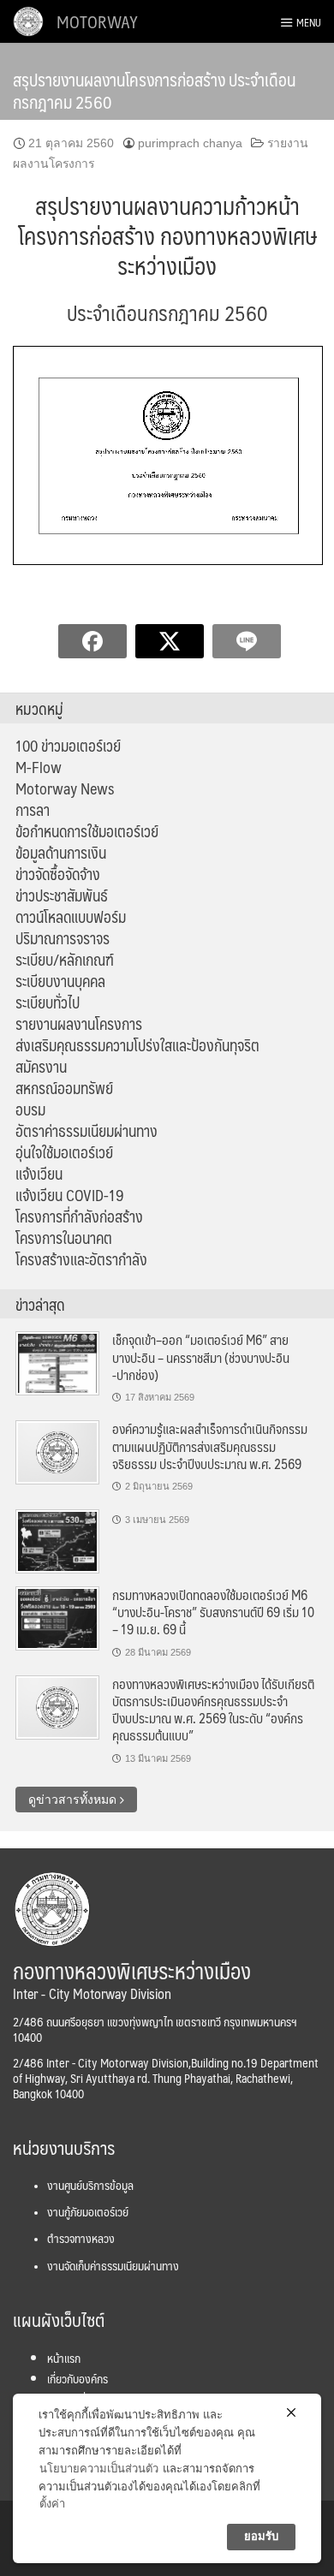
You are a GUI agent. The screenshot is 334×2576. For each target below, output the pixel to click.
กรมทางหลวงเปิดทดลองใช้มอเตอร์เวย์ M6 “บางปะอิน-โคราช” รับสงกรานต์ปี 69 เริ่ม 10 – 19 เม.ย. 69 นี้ (213, 1612)
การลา (33, 810)
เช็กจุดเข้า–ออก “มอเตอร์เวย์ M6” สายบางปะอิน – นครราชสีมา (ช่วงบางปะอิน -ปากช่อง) (201, 1357)
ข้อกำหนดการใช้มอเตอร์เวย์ (87, 831)
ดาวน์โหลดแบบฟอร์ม (71, 917)
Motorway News (65, 788)
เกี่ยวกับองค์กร (78, 2378)
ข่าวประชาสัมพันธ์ (62, 895)
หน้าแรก (64, 2358)
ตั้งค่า (52, 2504)
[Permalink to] (57, 1540)
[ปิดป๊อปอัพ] (291, 2412)
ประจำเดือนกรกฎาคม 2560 (167, 312)
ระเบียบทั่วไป (48, 1002)
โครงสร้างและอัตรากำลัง (81, 1259)
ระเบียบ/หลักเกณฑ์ (65, 960)
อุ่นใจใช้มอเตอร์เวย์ (64, 1152)
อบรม (30, 1110)
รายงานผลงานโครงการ (79, 1024)
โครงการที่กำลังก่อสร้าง (79, 1217)
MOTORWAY (97, 21)
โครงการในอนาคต (64, 1238)
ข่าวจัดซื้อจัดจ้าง (58, 874)
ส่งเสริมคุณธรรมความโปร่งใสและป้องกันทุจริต (137, 1045)
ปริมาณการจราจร (63, 938)
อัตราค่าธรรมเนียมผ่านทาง (86, 1131)
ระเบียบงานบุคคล (60, 981)
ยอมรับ (261, 2536)
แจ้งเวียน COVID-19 (70, 1195)
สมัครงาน (41, 1067)
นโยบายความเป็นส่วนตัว (99, 2469)
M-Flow (39, 767)
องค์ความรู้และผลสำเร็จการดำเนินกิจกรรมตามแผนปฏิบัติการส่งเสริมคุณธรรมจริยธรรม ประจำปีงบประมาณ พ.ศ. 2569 (210, 1446)
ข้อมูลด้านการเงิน (61, 853)
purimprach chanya (190, 143)
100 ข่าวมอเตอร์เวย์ (68, 746)
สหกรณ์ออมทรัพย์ (64, 1088)
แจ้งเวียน (39, 1174)
